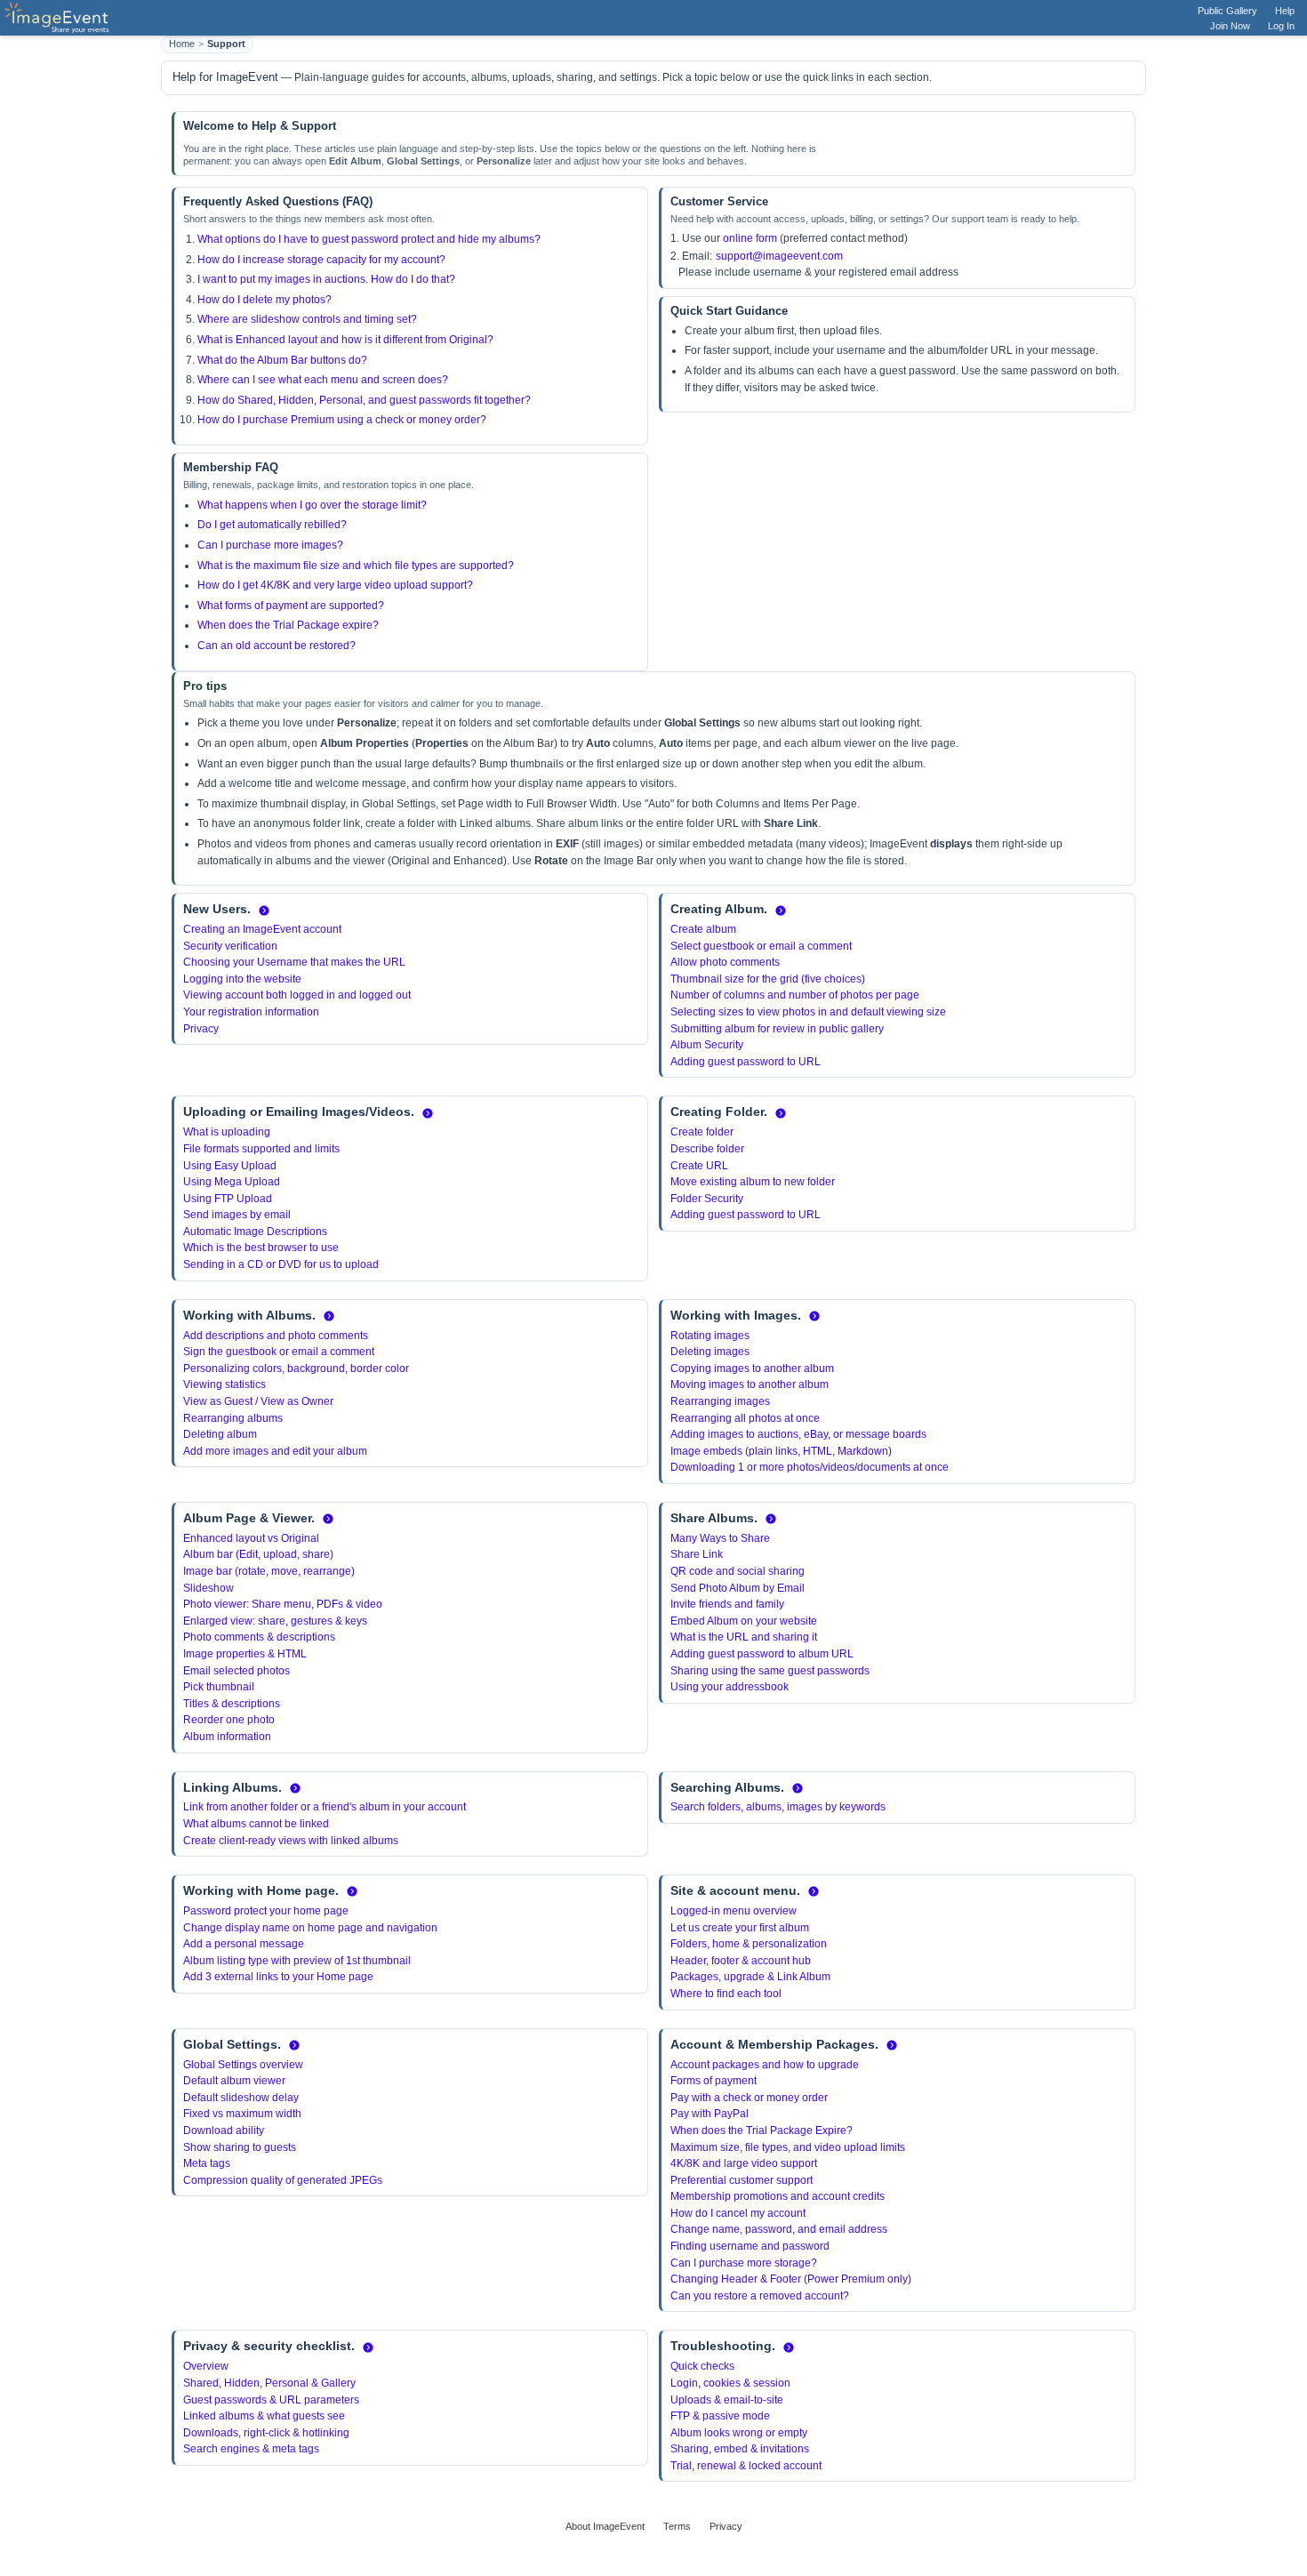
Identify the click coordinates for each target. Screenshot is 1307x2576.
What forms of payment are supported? (291, 606)
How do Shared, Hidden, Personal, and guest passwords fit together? (364, 400)
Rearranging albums (233, 1418)
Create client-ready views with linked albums (291, 1841)
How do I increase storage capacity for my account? (321, 260)
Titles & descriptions (232, 1704)
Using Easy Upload (230, 1166)
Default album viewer (234, 2081)
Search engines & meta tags (251, 2449)
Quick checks (702, 2366)
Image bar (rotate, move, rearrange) (269, 1571)
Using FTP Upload (228, 1199)
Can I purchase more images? (270, 545)
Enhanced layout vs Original (251, 1538)
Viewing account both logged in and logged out (297, 995)
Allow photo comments (725, 962)
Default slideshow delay (241, 2098)
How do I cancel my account (738, 2213)
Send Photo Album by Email (738, 1588)
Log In (1281, 26)
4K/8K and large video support (744, 2163)
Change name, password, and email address (779, 2229)
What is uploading (227, 1132)
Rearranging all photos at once (745, 1418)
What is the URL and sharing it (744, 1637)
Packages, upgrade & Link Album (750, 1977)
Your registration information (251, 1012)
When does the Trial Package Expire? (762, 2131)
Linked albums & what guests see (264, 2416)
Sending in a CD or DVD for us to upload (281, 1264)
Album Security (707, 1045)
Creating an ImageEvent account (262, 929)
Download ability (224, 2131)
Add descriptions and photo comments (276, 1336)
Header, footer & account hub (741, 1961)
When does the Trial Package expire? (288, 625)
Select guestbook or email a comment (761, 946)
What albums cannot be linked (256, 1824)
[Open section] (264, 911)
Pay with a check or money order (749, 2098)
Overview (206, 2366)
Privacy (201, 1029)
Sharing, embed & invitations (740, 2449)
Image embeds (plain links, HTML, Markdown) (781, 1451)
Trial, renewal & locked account (746, 2466)
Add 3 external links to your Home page (278, 1977)
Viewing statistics (225, 1384)
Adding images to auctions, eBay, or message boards (798, 1434)
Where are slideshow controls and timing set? (307, 319)
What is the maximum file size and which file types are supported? (356, 566)
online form (750, 238)
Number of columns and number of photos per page (795, 995)
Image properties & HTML (245, 1654)
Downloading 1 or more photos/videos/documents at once (810, 1467)
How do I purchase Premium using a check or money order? (342, 420)
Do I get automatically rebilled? (272, 525)
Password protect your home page (266, 1911)
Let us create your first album (740, 1928)
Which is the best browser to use (261, 1248)
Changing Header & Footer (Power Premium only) (791, 2279)
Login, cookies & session (730, 2383)
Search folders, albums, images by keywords (778, 1807)
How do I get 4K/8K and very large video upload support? (335, 585)
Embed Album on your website (744, 1621)
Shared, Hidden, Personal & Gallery (269, 2383)
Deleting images (710, 1352)
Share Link (697, 1554)
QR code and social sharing (738, 1571)
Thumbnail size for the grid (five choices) (768, 979)
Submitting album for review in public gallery (777, 1029)
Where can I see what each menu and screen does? (323, 380)
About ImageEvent (605, 2526)
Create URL (699, 1166)
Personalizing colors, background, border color (296, 1368)
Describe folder (707, 1149)
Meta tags (207, 2163)
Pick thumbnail (219, 1687)
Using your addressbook (730, 1687)
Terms (677, 2526)
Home (182, 44)
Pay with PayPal (710, 2114)
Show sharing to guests (240, 2147)
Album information (227, 1737)
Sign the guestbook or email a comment (279, 1352)
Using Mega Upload (232, 1182)
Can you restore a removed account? (760, 2296)
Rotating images (710, 1336)
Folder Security (707, 1199)
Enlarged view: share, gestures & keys (275, 1621)
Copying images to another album (752, 1368)
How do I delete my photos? (265, 300)
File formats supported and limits (261, 1149)
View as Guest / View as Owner (258, 1401)
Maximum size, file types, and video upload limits (788, 2147)
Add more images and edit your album (275, 1451)
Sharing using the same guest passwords (770, 1671)
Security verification (230, 946)
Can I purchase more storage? (744, 2263)
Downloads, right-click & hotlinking (266, 2433)
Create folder (702, 1132)
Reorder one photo (229, 1720)
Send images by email (237, 1215)
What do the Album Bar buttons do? (282, 360)
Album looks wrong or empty (739, 2433)
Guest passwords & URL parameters (271, 2400)
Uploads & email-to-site (727, 2400)
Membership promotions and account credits (778, 2196)
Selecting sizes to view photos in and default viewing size (808, 1012)
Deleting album (220, 1434)
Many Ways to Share (720, 1538)
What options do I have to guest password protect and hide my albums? (369, 239)
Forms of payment (714, 2081)
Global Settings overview (243, 2065)
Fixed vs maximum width (242, 2114)
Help (1285, 11)
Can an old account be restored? (277, 646)
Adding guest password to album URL (762, 1654)
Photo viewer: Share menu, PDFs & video (283, 1604)
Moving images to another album (750, 1384)
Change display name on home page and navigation (310, 1928)
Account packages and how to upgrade (765, 2065)
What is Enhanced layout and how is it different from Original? (345, 340)
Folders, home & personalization (749, 1944)
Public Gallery (1227, 11)
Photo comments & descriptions (259, 1637)
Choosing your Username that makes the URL (294, 962)
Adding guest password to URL (746, 1062)
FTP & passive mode (720, 2416)
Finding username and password (750, 2246)
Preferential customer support (742, 2180)
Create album (703, 929)
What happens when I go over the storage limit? (312, 505)
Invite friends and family (727, 1604)
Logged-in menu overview (734, 1911)
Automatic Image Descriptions (255, 1232)
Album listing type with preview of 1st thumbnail (297, 1961)
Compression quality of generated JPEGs (283, 2180)
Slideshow (208, 1588)
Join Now (1230, 26)
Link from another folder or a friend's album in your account (325, 1807)
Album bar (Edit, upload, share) (258, 1554)
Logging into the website (242, 979)
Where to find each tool (726, 1994)
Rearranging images (720, 1401)
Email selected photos (237, 1671)
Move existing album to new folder (753, 1182)
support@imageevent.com (779, 256)
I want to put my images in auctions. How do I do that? (326, 279)
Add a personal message (244, 1944)
